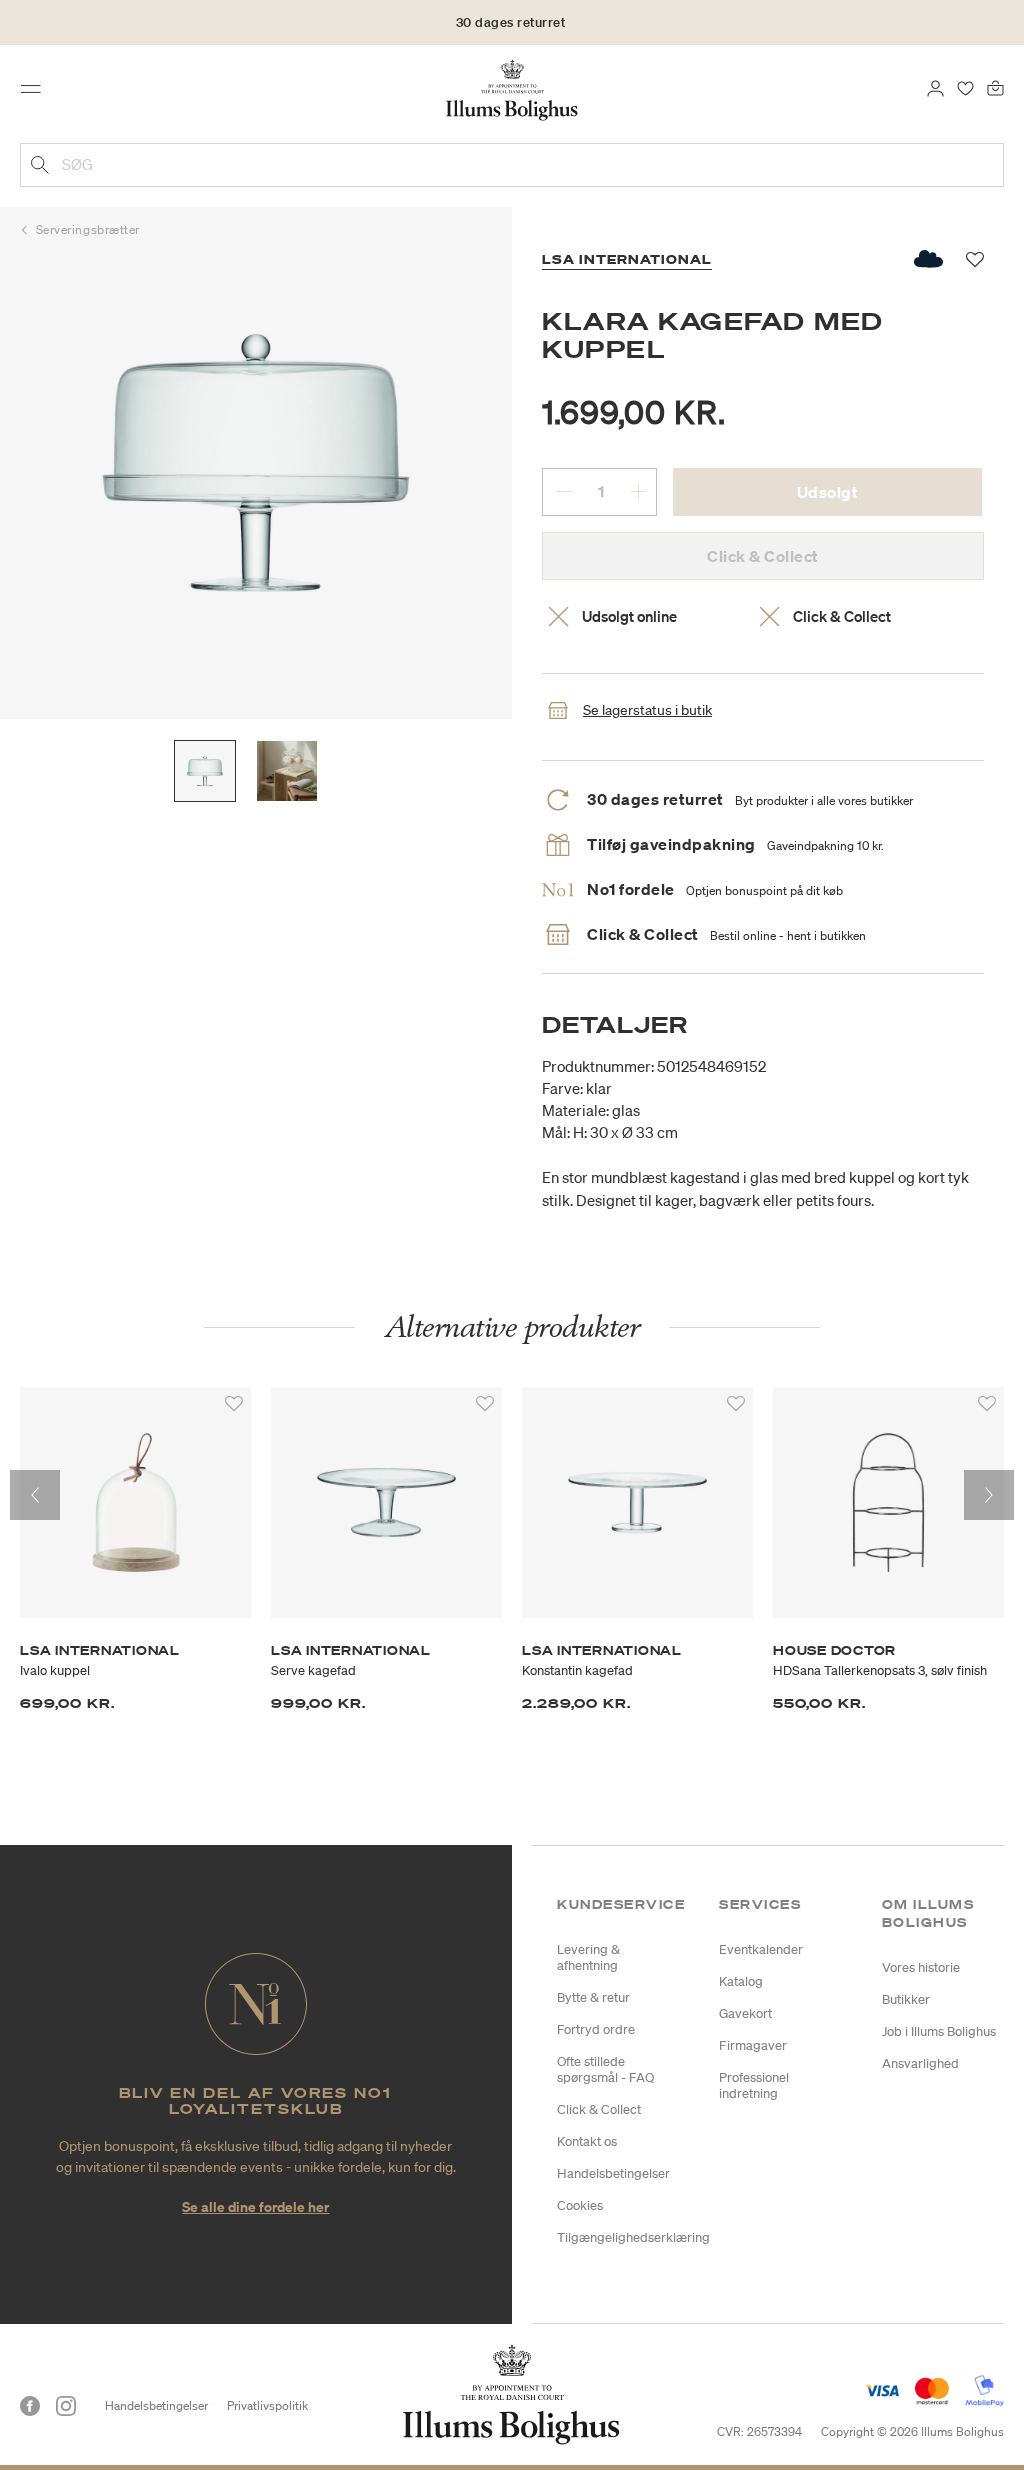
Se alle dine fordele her (255, 2206)
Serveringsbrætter (88, 229)
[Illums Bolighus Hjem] (512, 89)
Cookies (580, 2205)
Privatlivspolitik (267, 2405)
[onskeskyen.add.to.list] (929, 259)
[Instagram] (66, 2406)
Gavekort (745, 2013)
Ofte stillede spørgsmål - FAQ (605, 2069)
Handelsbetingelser (613, 2173)
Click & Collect (599, 2109)
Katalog (741, 1981)
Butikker (906, 1999)
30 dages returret (511, 22)
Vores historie (921, 1967)
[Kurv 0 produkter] (995, 87)
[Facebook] (30, 2406)
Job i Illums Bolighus (939, 2031)
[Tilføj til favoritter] (234, 1404)
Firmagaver (753, 2045)
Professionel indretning (754, 2085)
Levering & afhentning (588, 1957)
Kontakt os (587, 2141)
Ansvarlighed (920, 2063)
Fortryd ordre (596, 2029)
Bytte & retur (593, 1997)
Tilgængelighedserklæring (633, 2237)
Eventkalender (761, 1949)
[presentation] (35, 1495)
